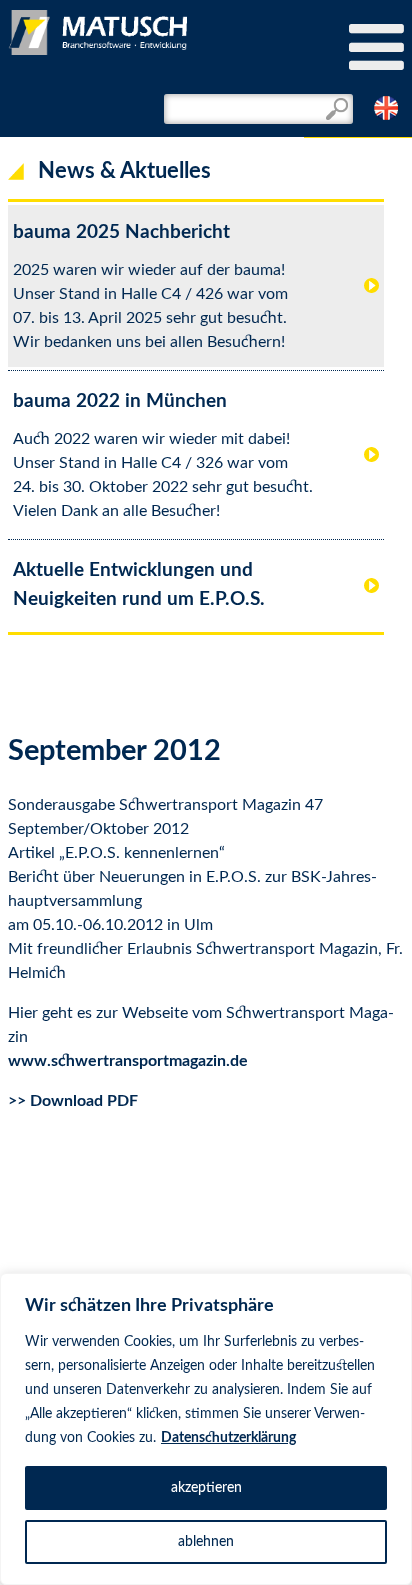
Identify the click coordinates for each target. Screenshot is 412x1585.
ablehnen (206, 1542)
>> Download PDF (73, 1101)
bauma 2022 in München (120, 401)
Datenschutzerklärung (228, 1438)
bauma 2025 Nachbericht (121, 232)
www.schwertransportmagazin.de (128, 1061)
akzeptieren (206, 1488)
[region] (206, 1429)
